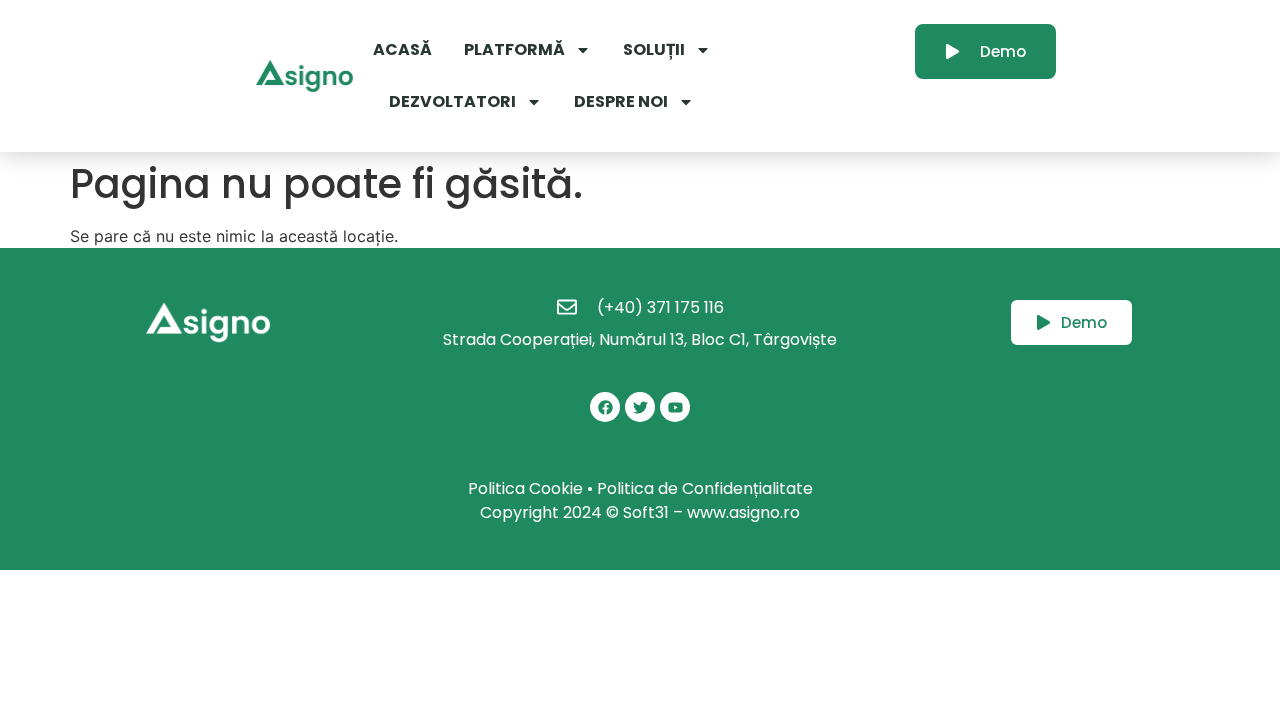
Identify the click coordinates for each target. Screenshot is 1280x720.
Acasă (402, 49)
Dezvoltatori (452, 101)
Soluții (654, 49)
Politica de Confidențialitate (705, 488)
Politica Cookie (525, 488)
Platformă (514, 49)
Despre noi (621, 101)
